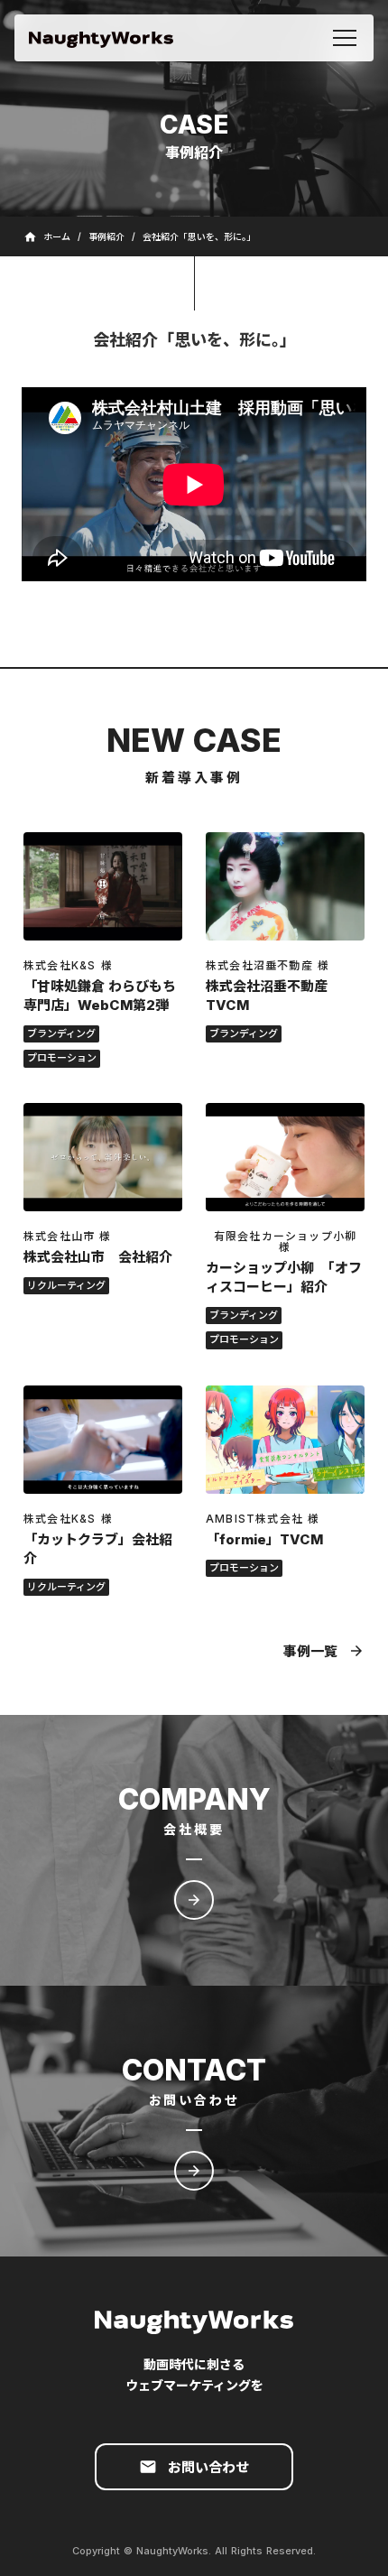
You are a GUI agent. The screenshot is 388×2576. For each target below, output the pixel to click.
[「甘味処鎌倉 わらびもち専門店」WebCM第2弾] (103, 886)
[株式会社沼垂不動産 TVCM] (285, 886)
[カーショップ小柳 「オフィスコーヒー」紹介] (285, 1157)
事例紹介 (106, 236)
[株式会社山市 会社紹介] (103, 1157)
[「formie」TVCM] (285, 1440)
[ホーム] (101, 38)
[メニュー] (345, 38)
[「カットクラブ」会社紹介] (103, 1440)
